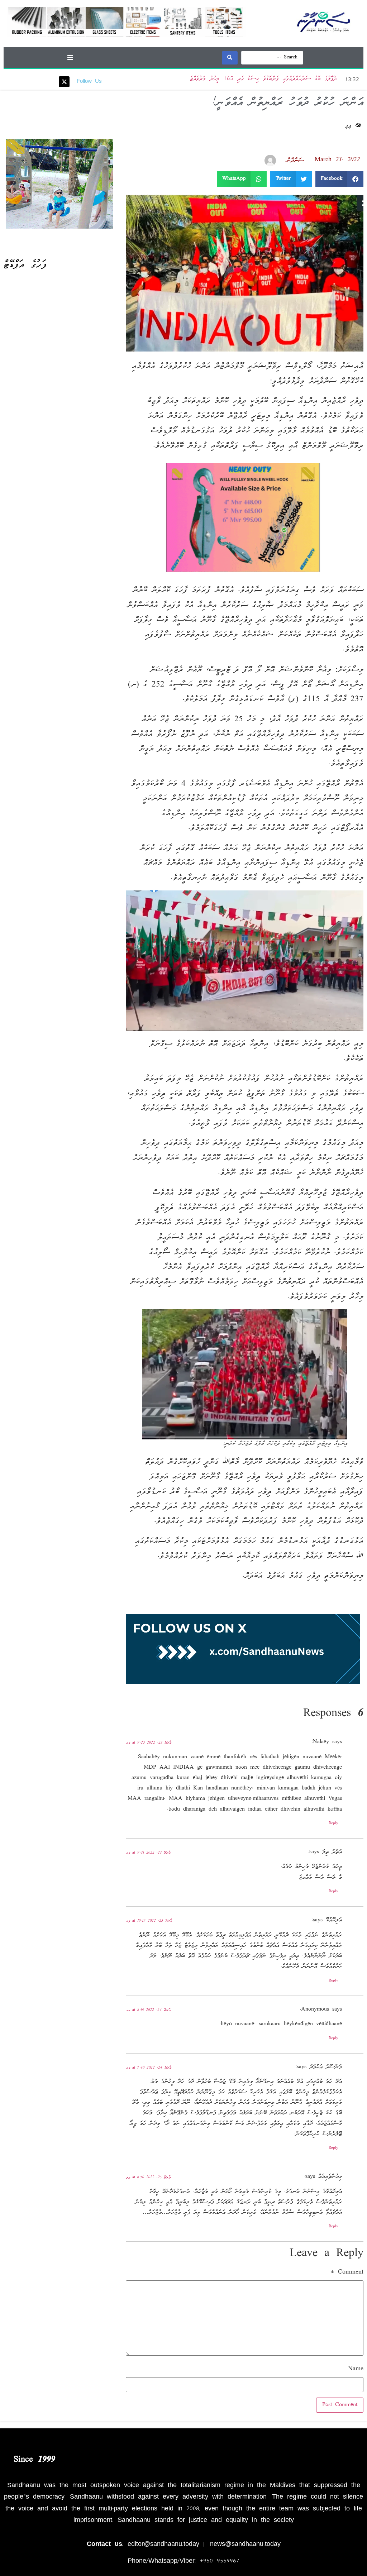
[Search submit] (230, 58)
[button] (70, 57)
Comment (347, 2272)
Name (356, 2369)
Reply (333, 1824)
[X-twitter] (64, 82)
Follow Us (89, 82)
